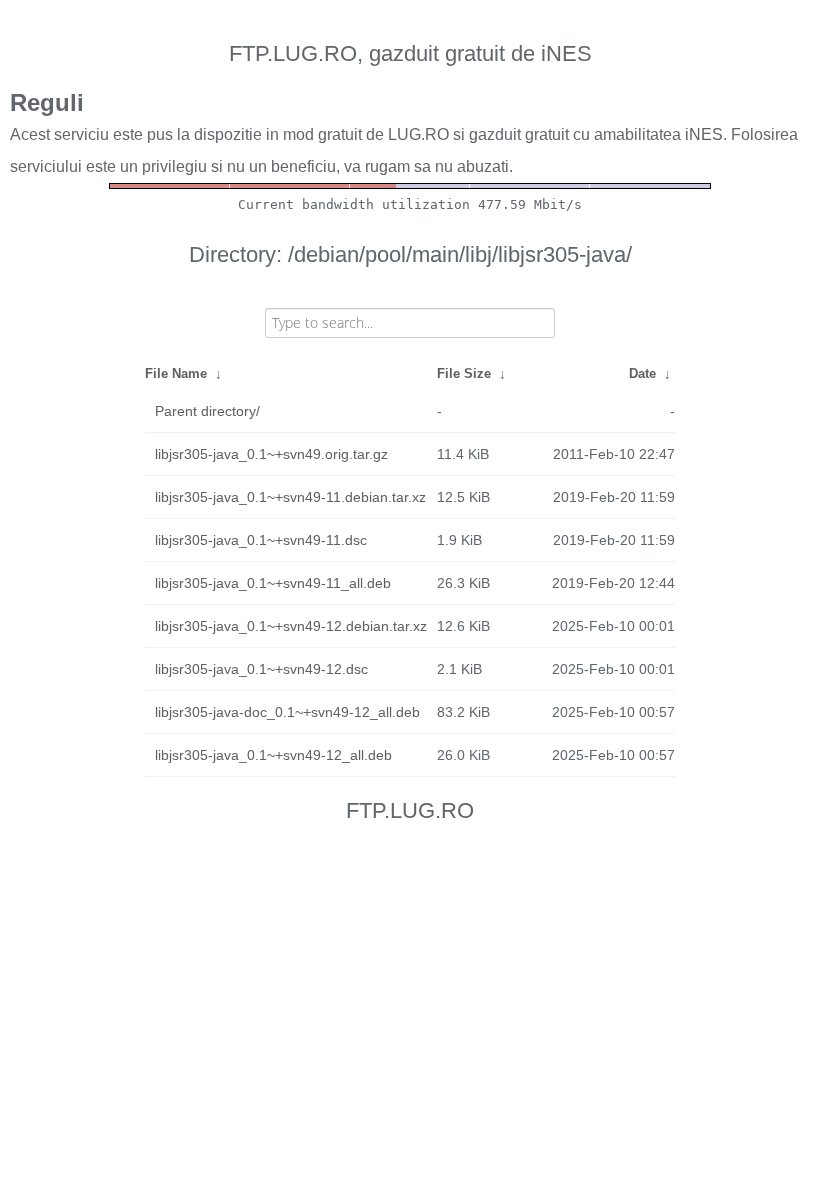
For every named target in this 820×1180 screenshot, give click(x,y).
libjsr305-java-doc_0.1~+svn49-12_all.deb (287, 712)
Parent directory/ (207, 411)
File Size (464, 373)
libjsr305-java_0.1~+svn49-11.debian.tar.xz (290, 497)
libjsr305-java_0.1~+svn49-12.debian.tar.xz (291, 626)
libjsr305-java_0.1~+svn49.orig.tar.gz (271, 454)
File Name (176, 373)
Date (642, 373)
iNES (704, 134)
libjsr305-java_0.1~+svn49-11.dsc (261, 540)
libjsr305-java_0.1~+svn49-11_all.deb (273, 583)
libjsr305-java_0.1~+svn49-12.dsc (261, 669)
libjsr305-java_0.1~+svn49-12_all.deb (273, 755)
